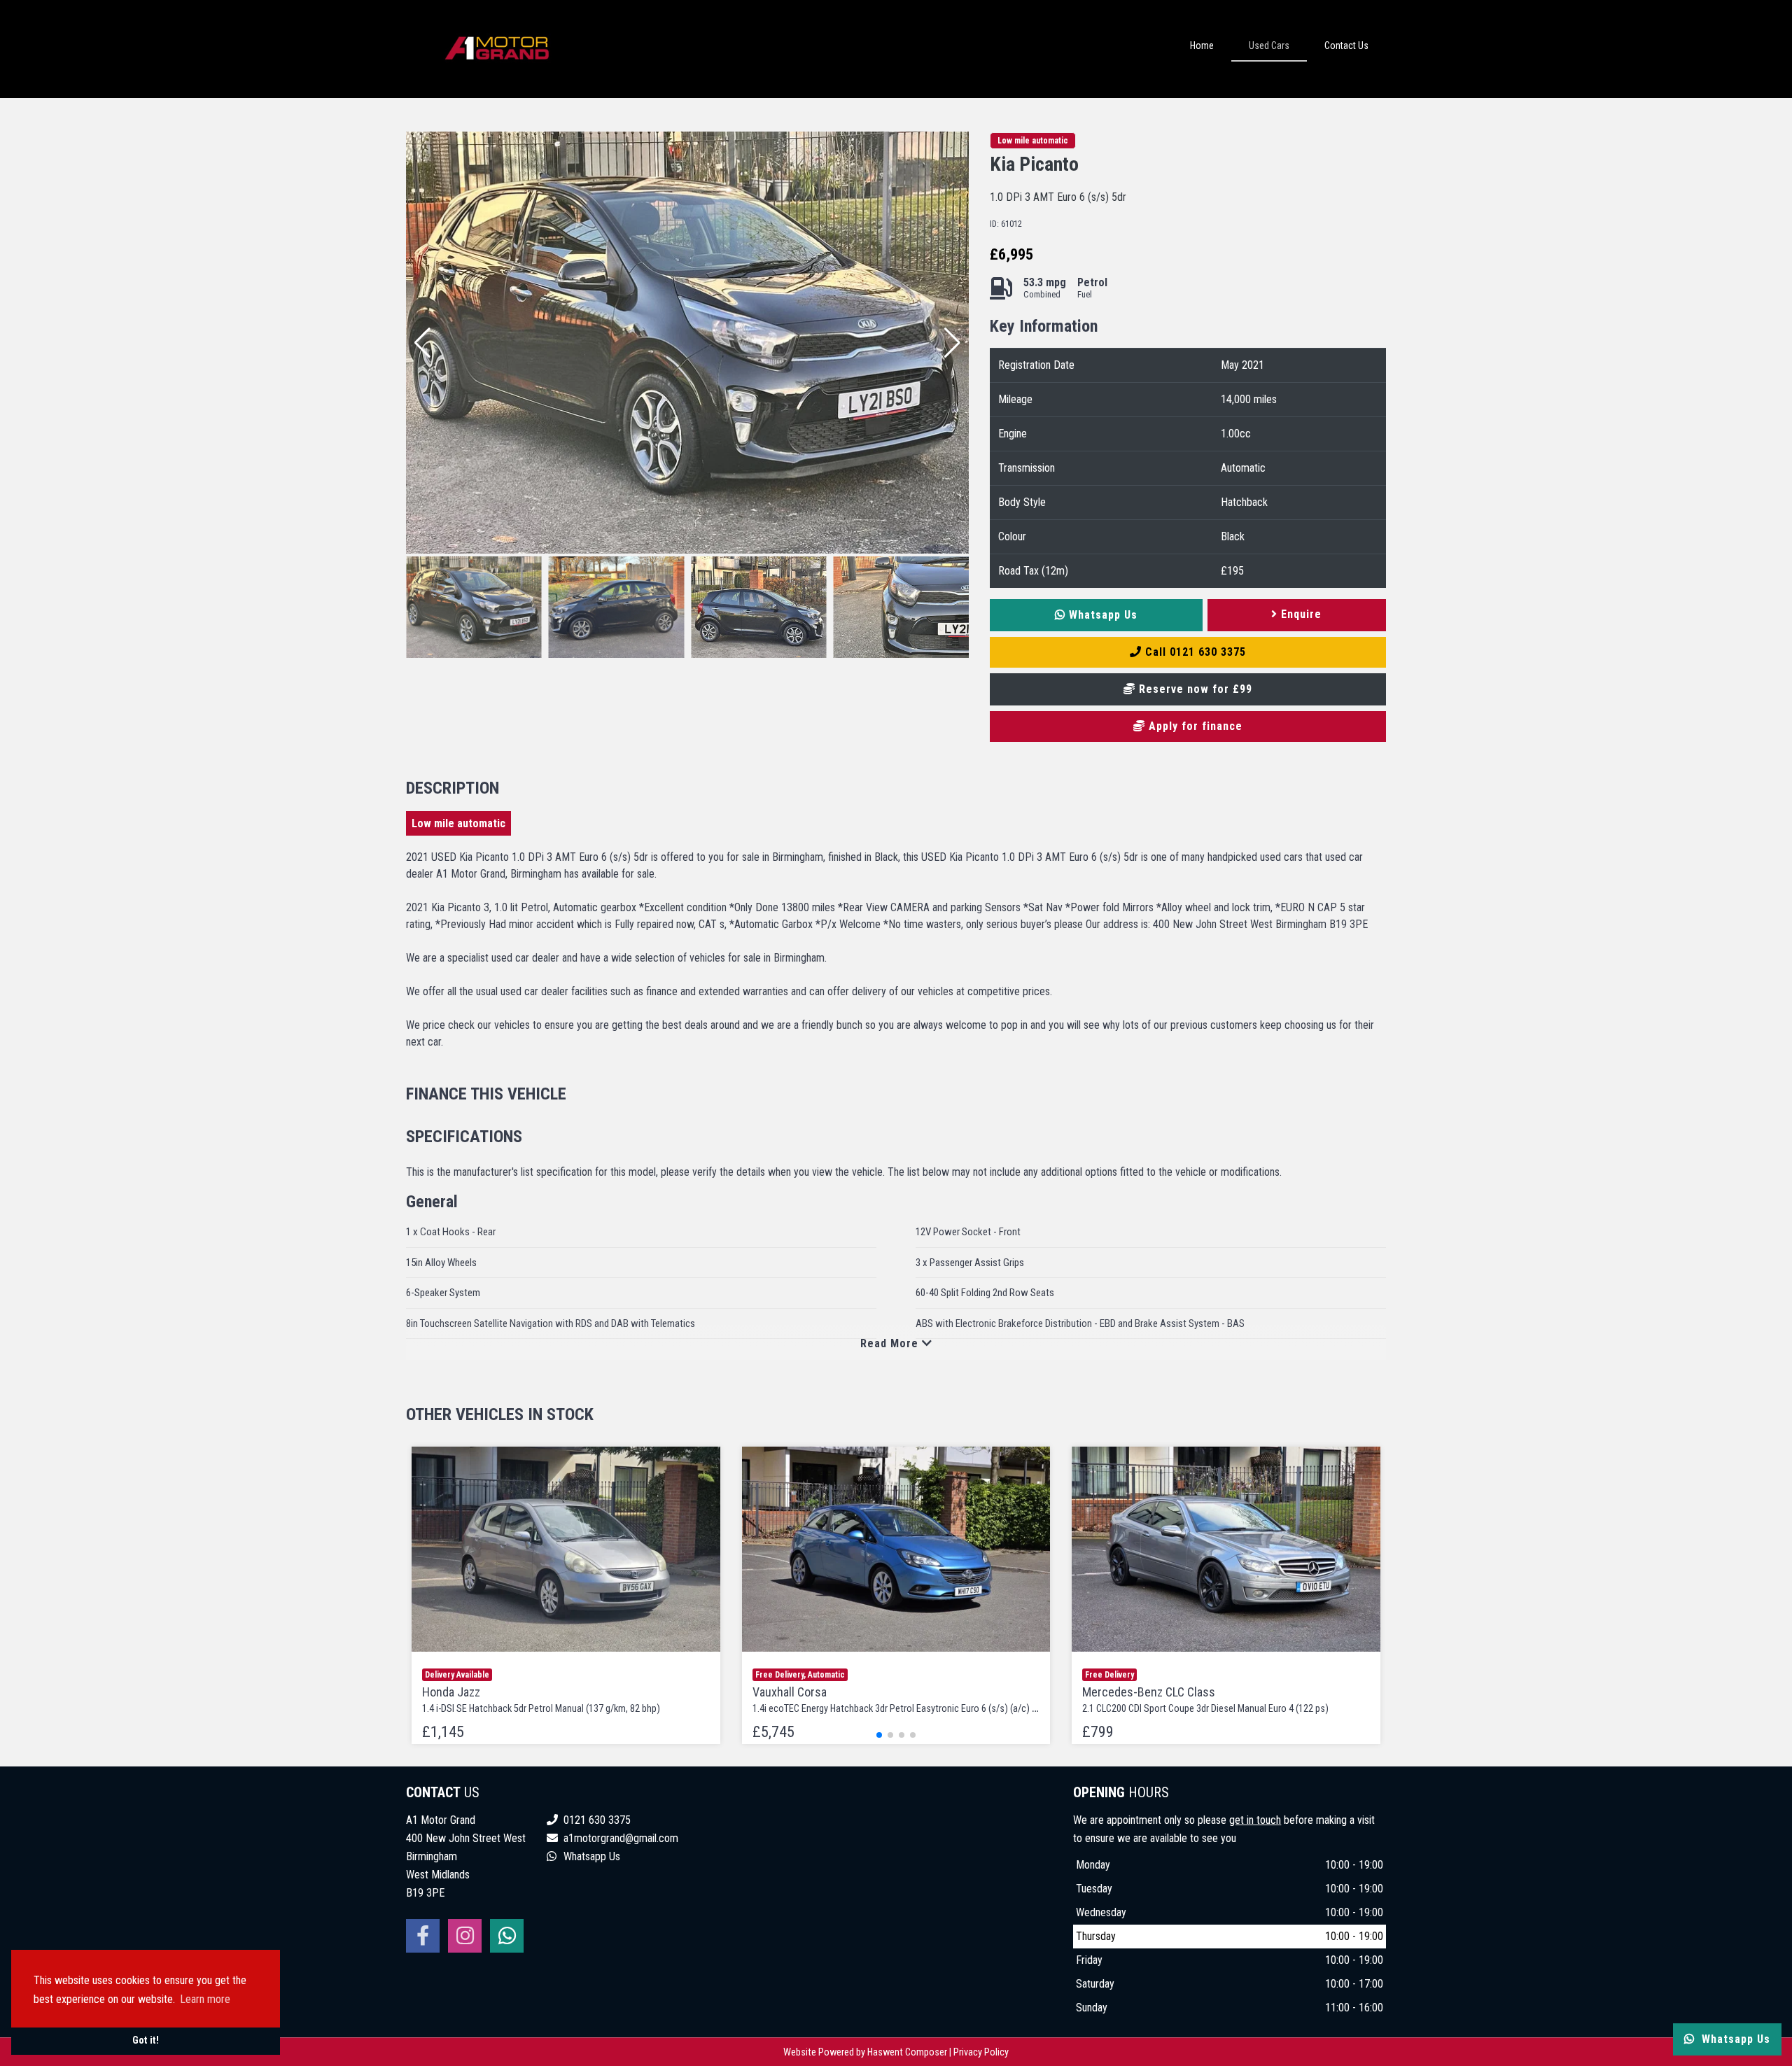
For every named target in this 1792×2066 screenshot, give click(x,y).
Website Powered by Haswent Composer (865, 2052)
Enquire (1300, 614)
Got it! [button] (146, 2040)
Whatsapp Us (1101, 615)
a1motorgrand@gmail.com (621, 1838)
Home (1202, 45)
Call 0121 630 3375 (1194, 652)
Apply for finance (1194, 726)
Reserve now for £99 (1194, 689)
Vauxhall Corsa (906, 1700)
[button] (952, 343)
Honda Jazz (541, 1700)
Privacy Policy (981, 2052)
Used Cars (1269, 45)
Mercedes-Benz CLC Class (1205, 1700)
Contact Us (1346, 45)
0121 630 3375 (596, 1820)
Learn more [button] (205, 1999)
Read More (891, 1343)
